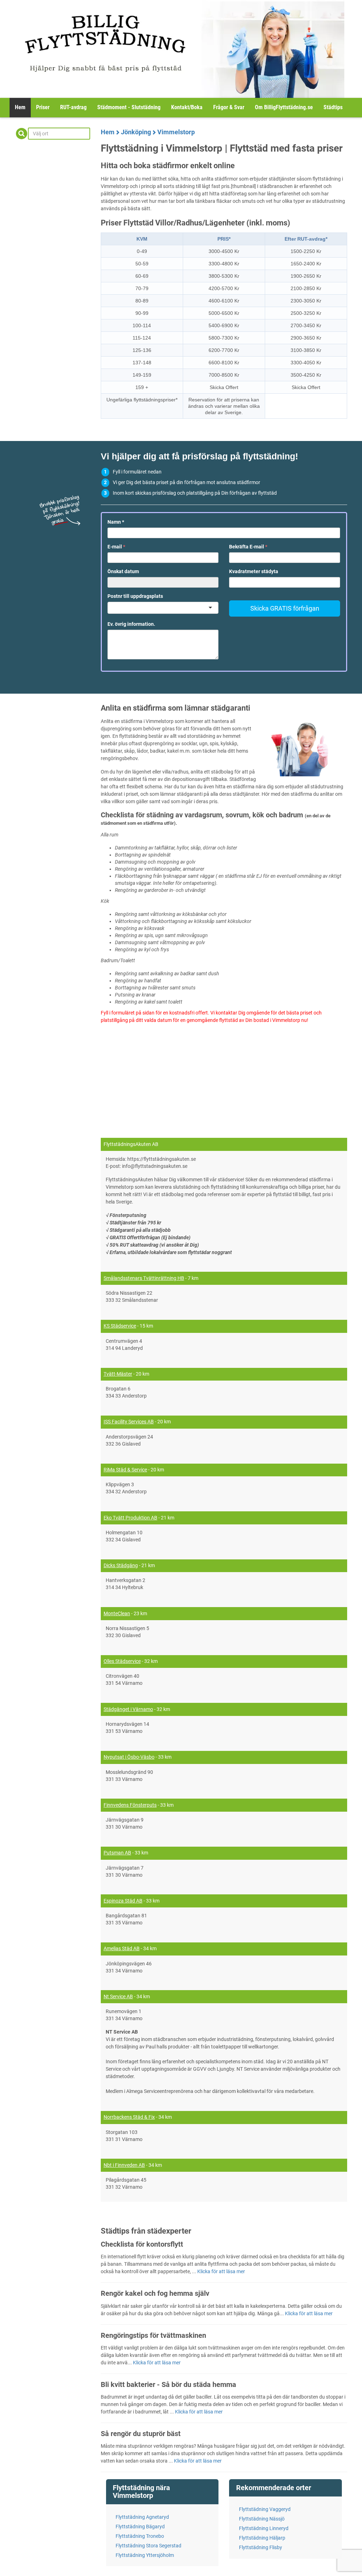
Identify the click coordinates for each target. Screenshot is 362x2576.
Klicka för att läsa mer (221, 2271)
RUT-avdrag (73, 107)
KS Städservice (120, 1326)
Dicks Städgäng (121, 1565)
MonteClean (117, 1613)
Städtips (333, 107)
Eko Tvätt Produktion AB (130, 1518)
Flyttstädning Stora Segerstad (148, 2546)
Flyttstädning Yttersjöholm (145, 2555)
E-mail (116, 547)
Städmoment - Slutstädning (129, 107)
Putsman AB (117, 1853)
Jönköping (136, 132)
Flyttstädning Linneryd (264, 2528)
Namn (116, 522)
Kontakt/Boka (187, 107)
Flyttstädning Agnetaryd (142, 2517)
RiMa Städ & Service (125, 1470)
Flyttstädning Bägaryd (140, 2527)
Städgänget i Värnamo (128, 1709)
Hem (20, 107)
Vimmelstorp (176, 132)
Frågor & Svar (229, 107)
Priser (43, 107)
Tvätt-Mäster (118, 1374)
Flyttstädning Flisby (261, 2547)
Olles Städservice (122, 1661)
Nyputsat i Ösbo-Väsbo (129, 1757)
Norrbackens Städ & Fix (129, 2117)
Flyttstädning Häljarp (262, 2538)
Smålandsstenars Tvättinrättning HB (144, 1278)
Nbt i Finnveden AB (124, 2165)
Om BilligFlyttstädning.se (284, 107)
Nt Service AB (118, 1996)
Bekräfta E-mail (248, 547)
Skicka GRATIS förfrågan (285, 608)
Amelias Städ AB (122, 1948)
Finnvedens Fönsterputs (130, 1805)
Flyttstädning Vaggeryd (265, 2509)
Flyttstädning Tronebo (140, 2536)
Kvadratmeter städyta (254, 571)
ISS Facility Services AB (129, 1422)
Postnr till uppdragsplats (135, 596)
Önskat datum (123, 571)
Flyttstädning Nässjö (262, 2519)
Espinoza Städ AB (123, 1901)
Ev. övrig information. (131, 624)
